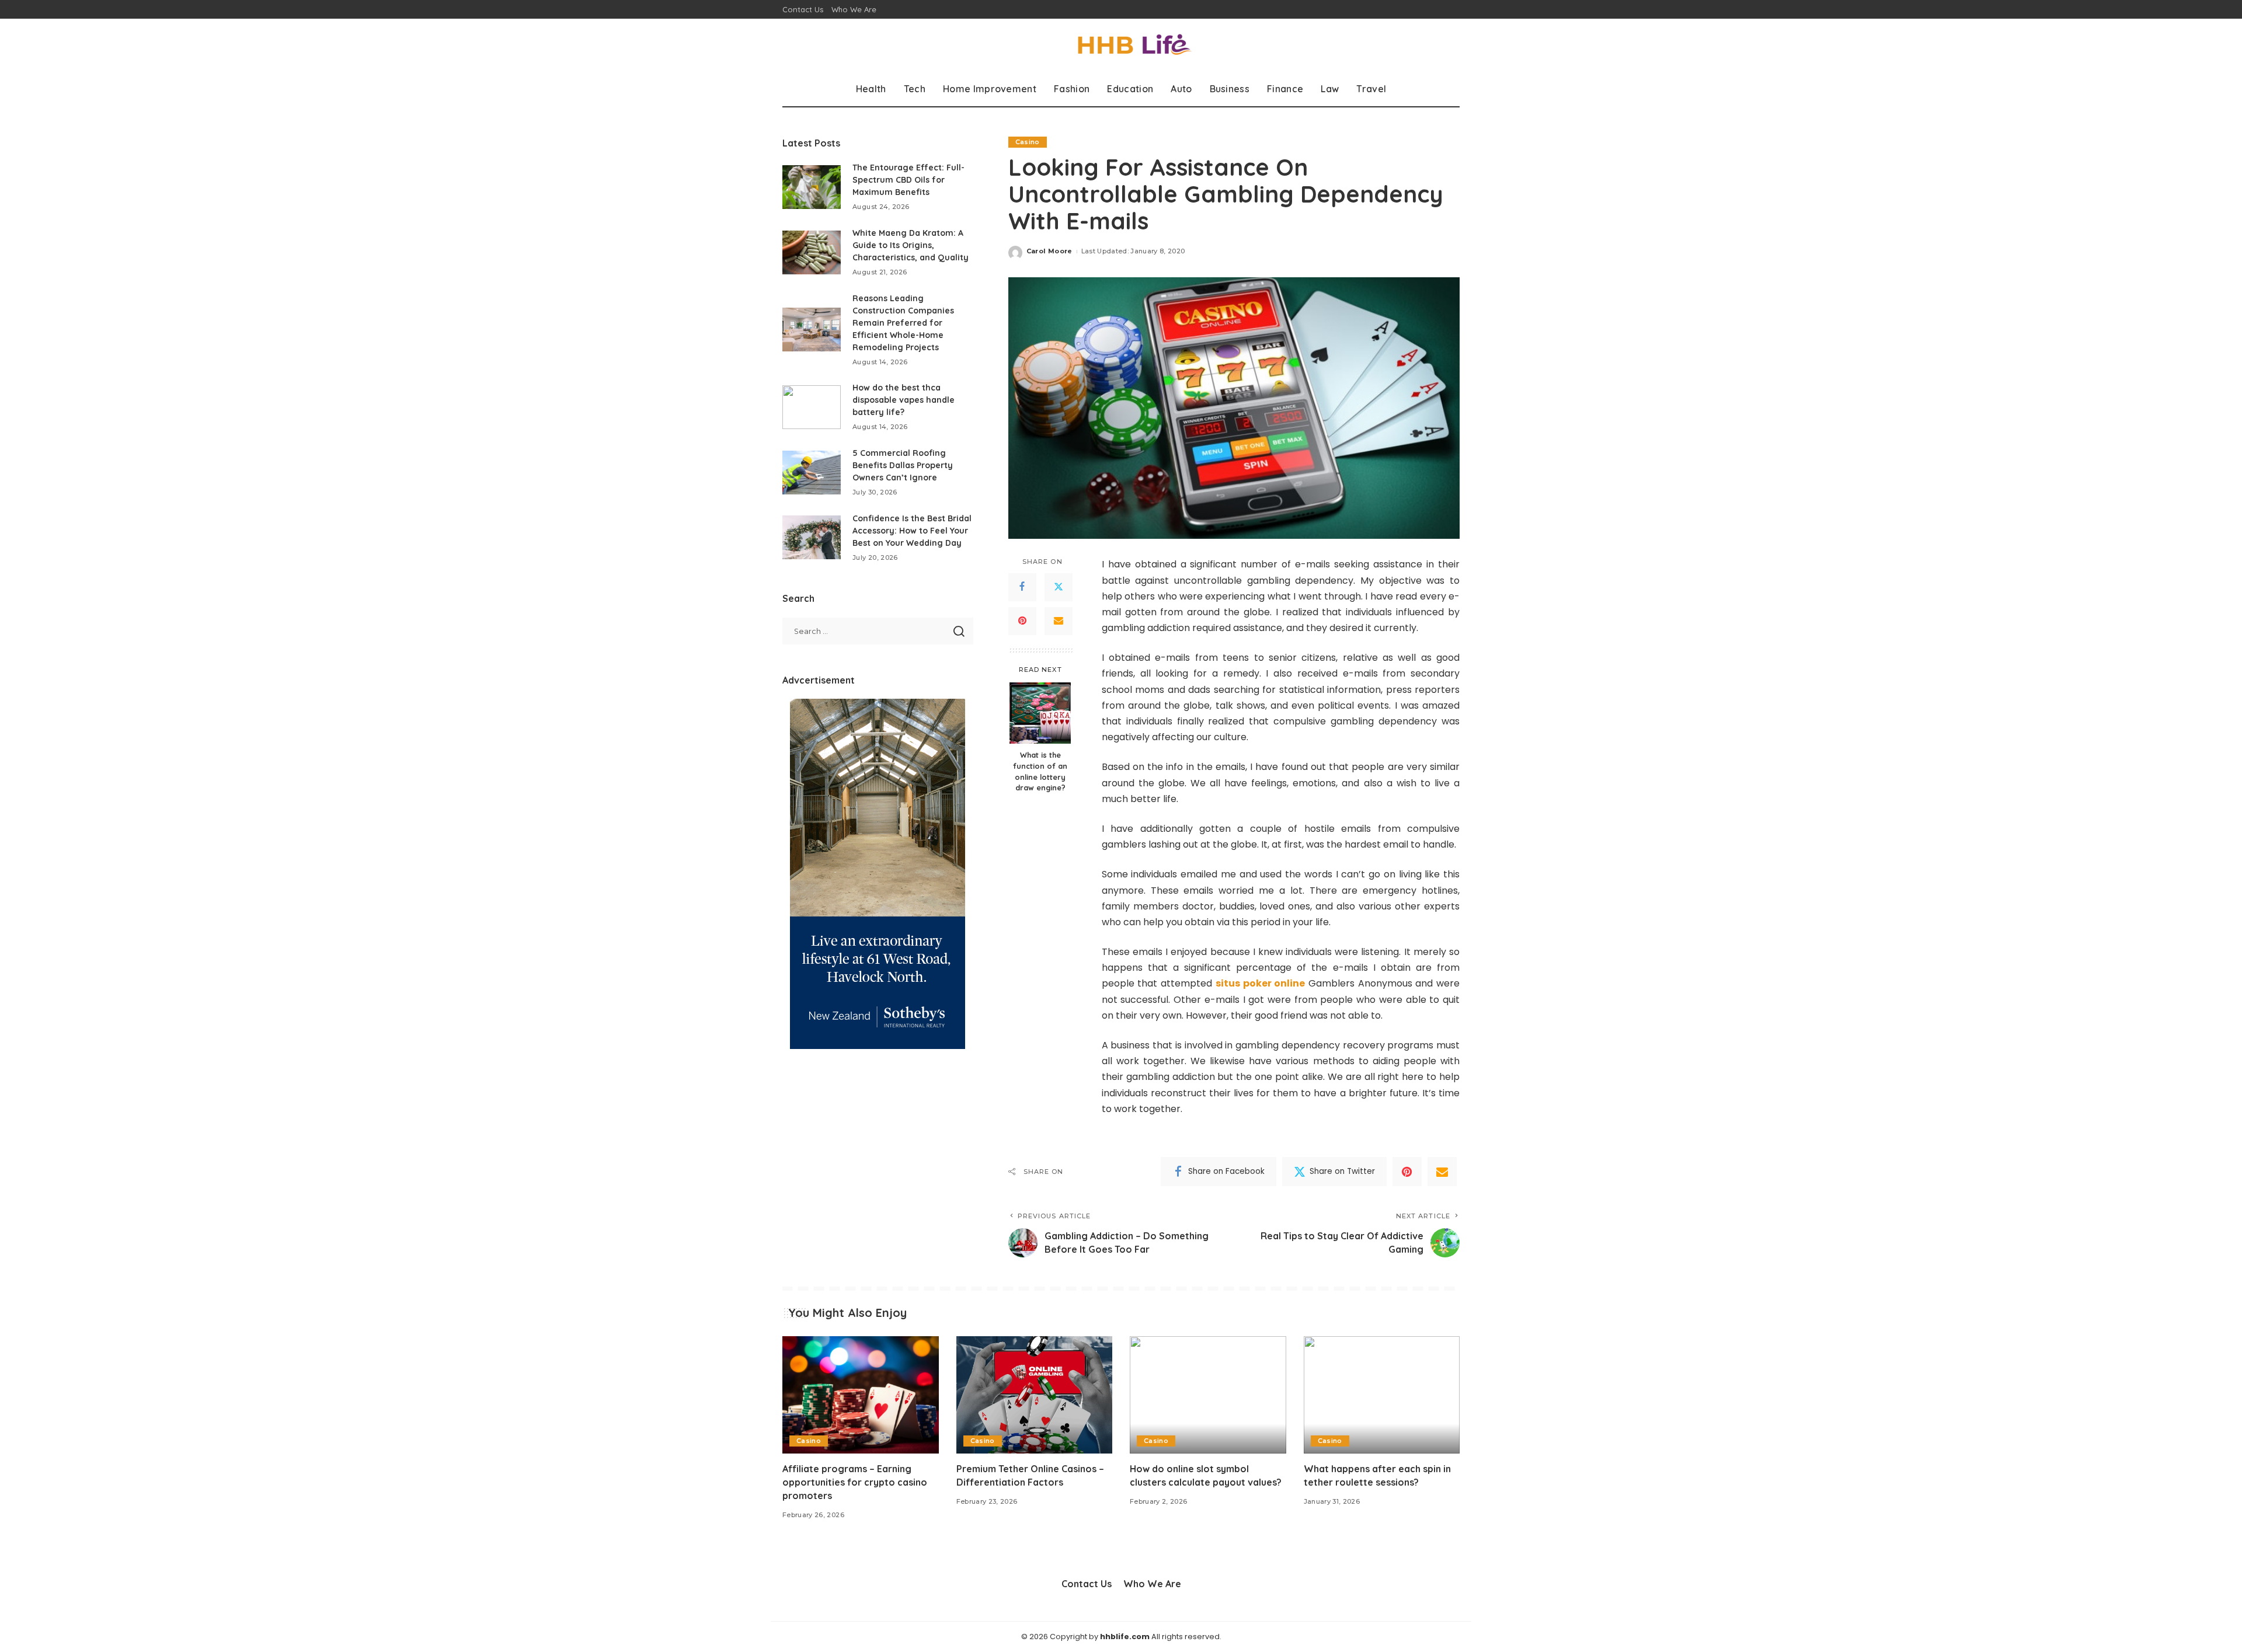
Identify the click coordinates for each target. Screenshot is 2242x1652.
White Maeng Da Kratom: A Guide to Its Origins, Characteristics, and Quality (911, 245)
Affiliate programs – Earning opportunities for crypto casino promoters (855, 1482)
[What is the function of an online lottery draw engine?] (1040, 713)
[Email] (1059, 621)
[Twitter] (1059, 587)
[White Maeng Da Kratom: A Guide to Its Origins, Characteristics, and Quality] (812, 252)
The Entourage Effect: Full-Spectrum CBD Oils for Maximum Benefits (908, 180)
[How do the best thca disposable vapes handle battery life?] (812, 407)
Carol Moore (1049, 251)
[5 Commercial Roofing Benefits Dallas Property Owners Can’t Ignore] (812, 473)
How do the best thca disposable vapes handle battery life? (904, 400)
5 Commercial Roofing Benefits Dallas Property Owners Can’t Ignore (903, 465)
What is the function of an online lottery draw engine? (1040, 771)
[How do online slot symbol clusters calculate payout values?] (1208, 1395)
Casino (1028, 142)
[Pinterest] (1022, 621)
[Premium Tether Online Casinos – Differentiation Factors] (1035, 1395)
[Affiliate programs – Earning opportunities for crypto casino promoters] (861, 1395)
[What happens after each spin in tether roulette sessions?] (1382, 1395)
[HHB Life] (1121, 45)
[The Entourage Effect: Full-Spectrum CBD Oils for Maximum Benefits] (812, 187)
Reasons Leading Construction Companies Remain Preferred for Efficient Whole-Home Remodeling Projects (903, 323)
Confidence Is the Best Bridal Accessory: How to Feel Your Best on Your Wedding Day (912, 531)
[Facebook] (1022, 587)
